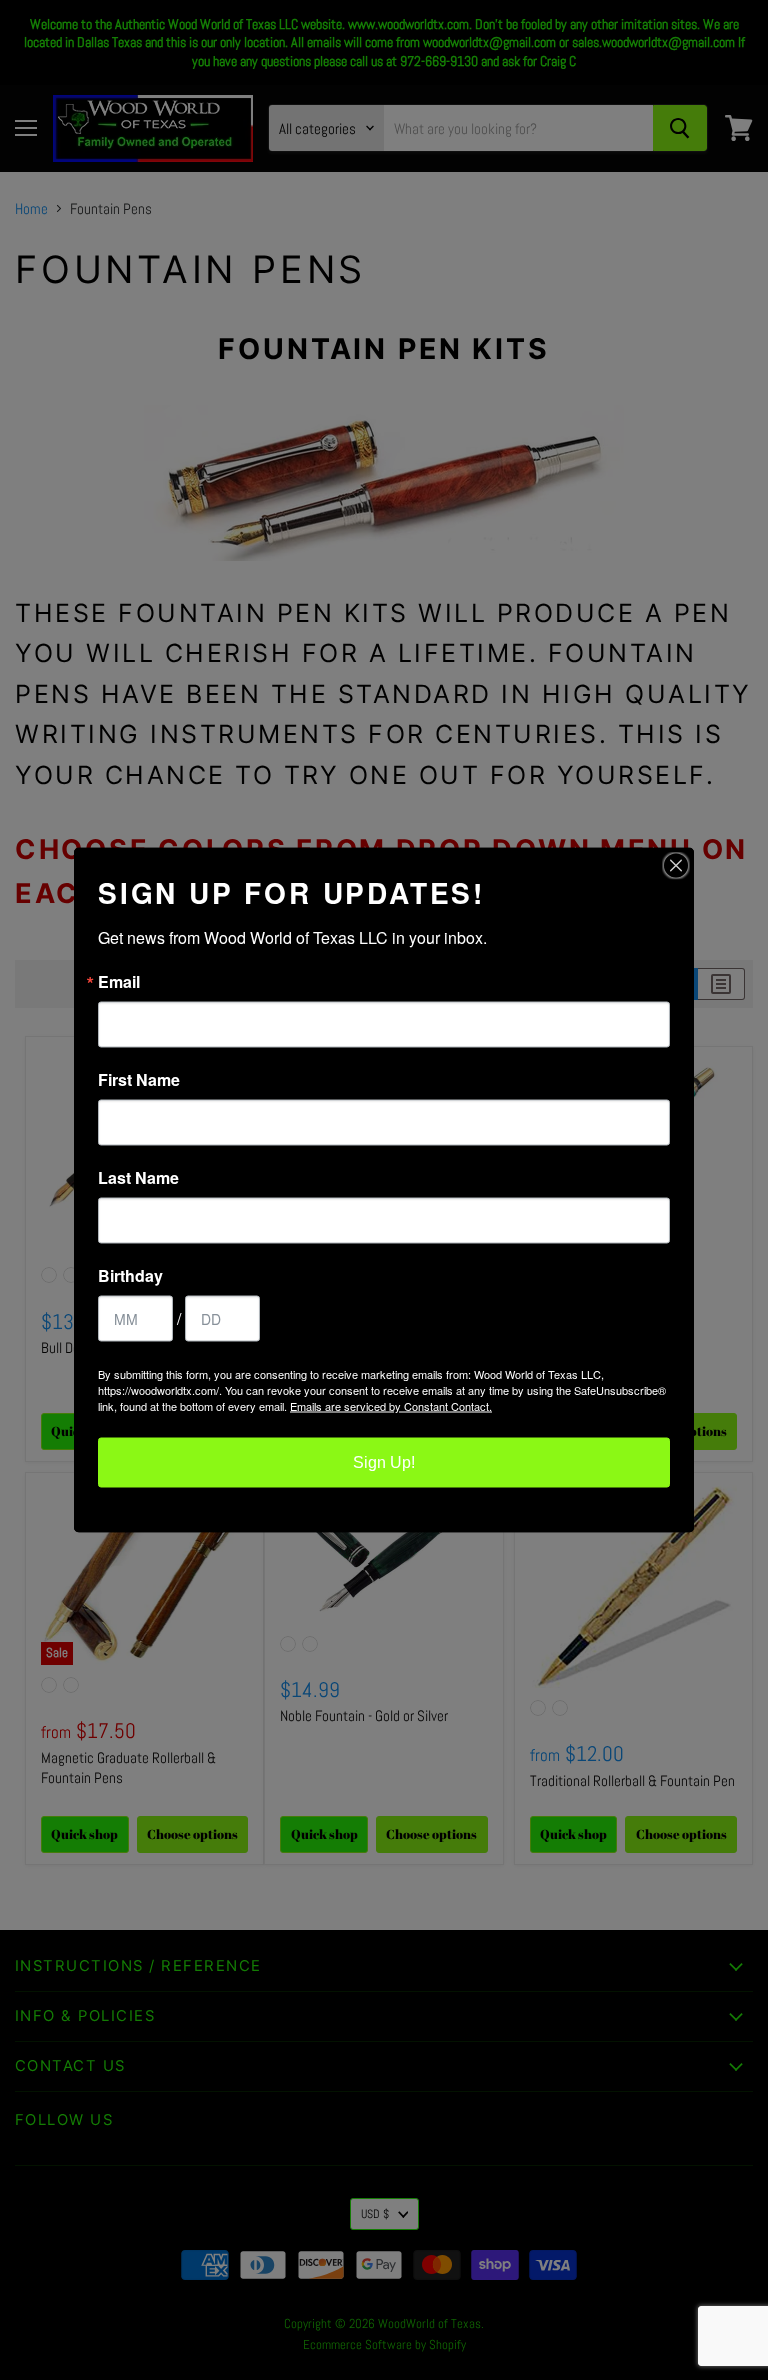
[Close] (676, 866)
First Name (139, 1080)
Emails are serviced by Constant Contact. (391, 1406)
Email (119, 982)
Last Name (138, 1178)
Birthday (130, 1276)
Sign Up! (384, 1462)
